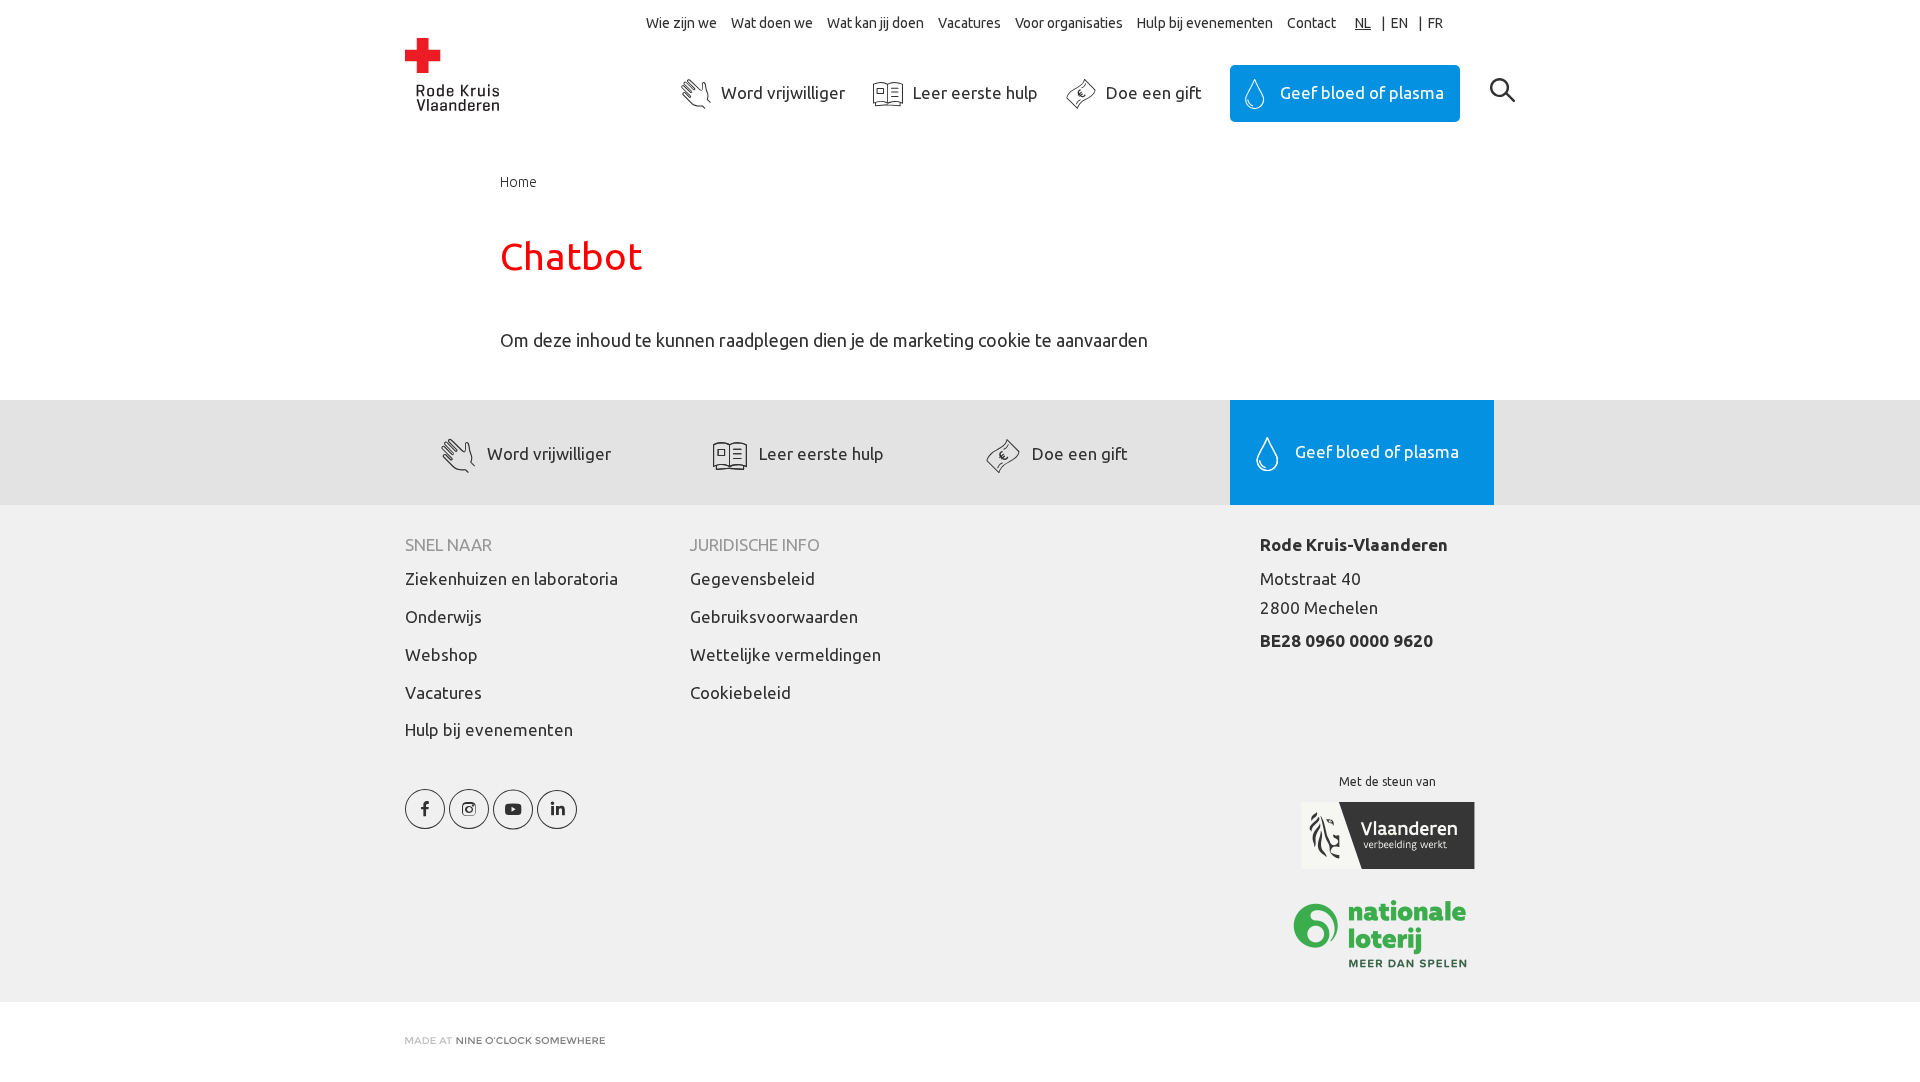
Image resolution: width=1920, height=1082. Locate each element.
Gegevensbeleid (752, 578)
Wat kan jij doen (875, 23)
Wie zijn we (681, 23)
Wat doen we (772, 23)
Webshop (441, 654)
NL (1363, 23)
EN (1399, 23)
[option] (1409, 23)
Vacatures (969, 23)
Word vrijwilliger (783, 92)
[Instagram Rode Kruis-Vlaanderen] (469, 820)
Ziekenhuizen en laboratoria (511, 578)
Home (518, 182)
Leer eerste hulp (975, 92)
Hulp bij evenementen (1205, 23)
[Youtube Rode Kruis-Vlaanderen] (513, 820)
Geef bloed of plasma (1362, 92)
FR (1435, 23)
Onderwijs (443, 616)
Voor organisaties (1069, 23)
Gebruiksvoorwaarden (774, 616)
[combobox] (1373, 23)
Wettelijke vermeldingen (785, 654)
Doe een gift (1154, 92)
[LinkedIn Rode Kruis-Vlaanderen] (557, 820)
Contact (1311, 23)
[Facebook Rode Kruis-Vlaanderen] (425, 820)
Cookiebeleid (740, 692)
